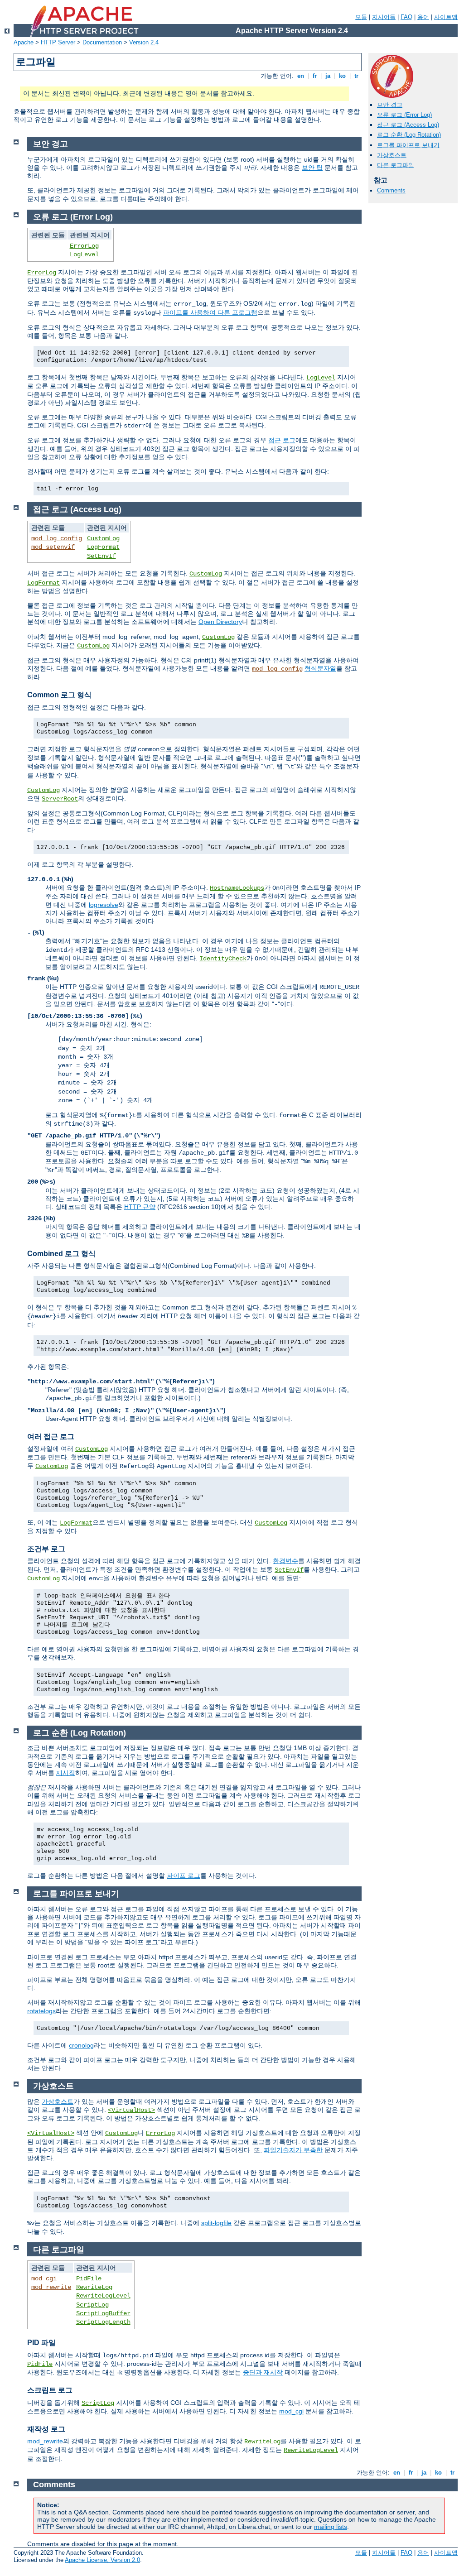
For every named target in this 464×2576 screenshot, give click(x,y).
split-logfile (216, 2223)
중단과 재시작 (263, 2372)
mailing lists (331, 2527)
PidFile (89, 2279)
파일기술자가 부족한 (293, 2150)
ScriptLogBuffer (103, 2313)
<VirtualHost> (131, 2110)
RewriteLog (94, 2287)
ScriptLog (92, 2305)
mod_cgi (44, 2279)
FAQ (406, 17)
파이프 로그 (184, 1876)
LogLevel (84, 254)
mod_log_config (57, 538)
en (301, 76)
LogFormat (103, 547)
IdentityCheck (223, 959)
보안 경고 (390, 105)
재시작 (66, 1773)
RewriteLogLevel (103, 2296)
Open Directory (220, 622)
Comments (391, 190)
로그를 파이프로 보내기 (408, 145)
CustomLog (103, 538)
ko (342, 76)
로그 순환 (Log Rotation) (409, 135)
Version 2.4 (144, 42)
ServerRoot (60, 799)
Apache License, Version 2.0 (102, 2560)
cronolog (81, 2045)
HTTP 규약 (140, 1207)
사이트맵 (446, 17)
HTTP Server (58, 42)
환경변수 (285, 1561)
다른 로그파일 (396, 165)
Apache (24, 42)
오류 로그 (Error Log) (404, 115)
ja (328, 76)
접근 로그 (282, 440)
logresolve (104, 905)
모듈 (361, 17)
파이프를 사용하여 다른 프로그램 (210, 312)
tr (356, 76)
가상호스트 (392, 155)
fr (315, 76)
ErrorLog (84, 246)
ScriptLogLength (103, 2322)
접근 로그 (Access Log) (408, 125)
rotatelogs (41, 2011)
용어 (423, 17)
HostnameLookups (237, 888)
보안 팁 (312, 168)
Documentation (102, 42)
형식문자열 (320, 668)
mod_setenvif (53, 547)
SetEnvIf (101, 556)
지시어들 (384, 17)
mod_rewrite (51, 2287)
